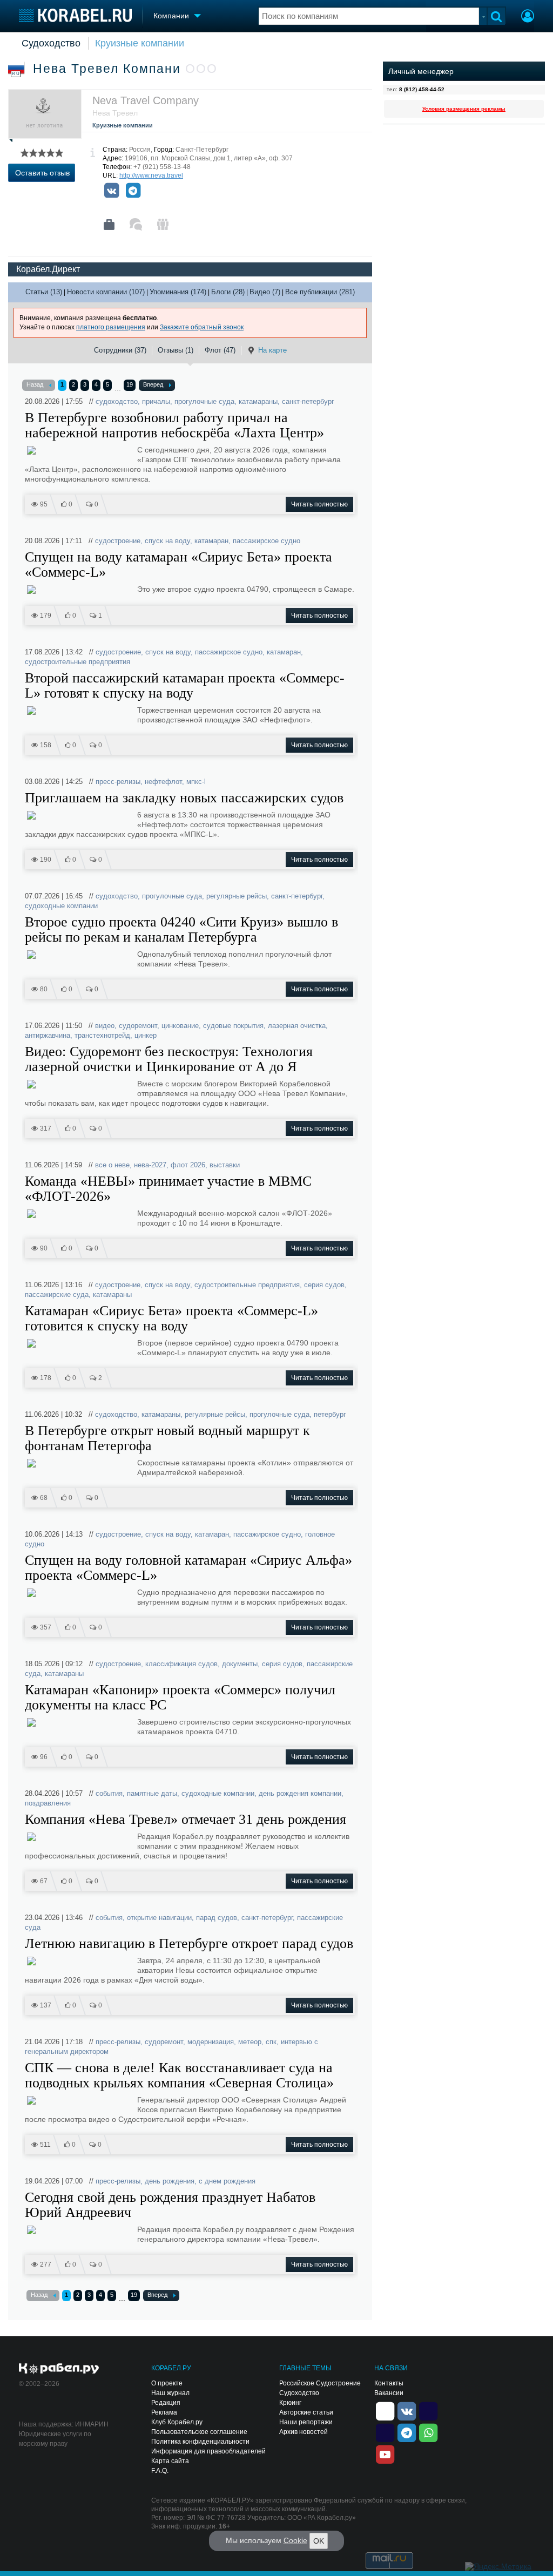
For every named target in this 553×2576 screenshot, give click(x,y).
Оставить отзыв (42, 173)
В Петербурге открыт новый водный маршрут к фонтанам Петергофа (167, 1438)
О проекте (167, 2383)
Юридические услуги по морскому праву (55, 2439)
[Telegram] (133, 191)
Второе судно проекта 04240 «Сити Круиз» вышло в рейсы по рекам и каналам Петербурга (181, 930)
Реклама (164, 2412)
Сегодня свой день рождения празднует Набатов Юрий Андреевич (170, 2205)
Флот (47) (220, 350)
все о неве (112, 1165)
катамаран (211, 541)
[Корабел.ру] (59, 2369)
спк (271, 2042)
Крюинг (290, 2403)
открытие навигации (159, 1918)
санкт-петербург (308, 401)
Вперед (153, 384)
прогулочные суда (204, 401)
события (109, 1793)
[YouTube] (385, 2453)
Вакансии (389, 2393)
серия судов (324, 1285)
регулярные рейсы (237, 896)
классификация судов (181, 1664)
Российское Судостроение (320, 2383)
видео (105, 1026)
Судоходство (51, 43)
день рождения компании (300, 1793)
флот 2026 (188, 1165)
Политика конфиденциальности (200, 2442)
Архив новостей (304, 2432)
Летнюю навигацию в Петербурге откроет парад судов (189, 1944)
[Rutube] (428, 2410)
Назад (35, 384)
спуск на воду (167, 541)
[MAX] (385, 2432)
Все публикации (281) (320, 292)
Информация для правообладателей (208, 2451)
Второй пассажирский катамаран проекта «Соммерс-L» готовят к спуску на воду (185, 686)
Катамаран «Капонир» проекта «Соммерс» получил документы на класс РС (180, 1698)
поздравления (48, 1803)
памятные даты (152, 1793)
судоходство (117, 401)
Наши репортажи (306, 2422)
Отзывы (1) (176, 350)
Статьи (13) (44, 292)
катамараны (258, 401)
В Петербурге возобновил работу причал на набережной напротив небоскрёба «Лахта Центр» (174, 425)
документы (240, 1664)
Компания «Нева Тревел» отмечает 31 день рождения (186, 1820)
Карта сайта (170, 2461)
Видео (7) (265, 292)
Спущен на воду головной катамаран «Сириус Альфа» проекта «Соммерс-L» (188, 1568)
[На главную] (75, 15)
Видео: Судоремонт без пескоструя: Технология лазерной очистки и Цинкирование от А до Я (169, 1059)
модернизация (211, 2042)
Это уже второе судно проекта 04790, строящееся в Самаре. (246, 589)
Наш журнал (170, 2393)
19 (130, 384)
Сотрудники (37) (120, 350)
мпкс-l (196, 782)
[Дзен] (385, 2410)
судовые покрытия (233, 1026)
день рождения (170, 2181)
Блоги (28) (228, 292)
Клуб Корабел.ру (177, 2422)
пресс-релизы (118, 782)
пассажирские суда (57, 1294)
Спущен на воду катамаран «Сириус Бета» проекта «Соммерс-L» (178, 565)
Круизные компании (140, 43)
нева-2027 (150, 1165)
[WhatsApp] (428, 2432)
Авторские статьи (306, 2412)
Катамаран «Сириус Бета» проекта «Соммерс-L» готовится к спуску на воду (171, 1319)
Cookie (295, 2540)
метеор (250, 2042)
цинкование (180, 1026)
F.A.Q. (160, 2471)
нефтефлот (163, 782)
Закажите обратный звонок (202, 327)
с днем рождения (227, 2181)
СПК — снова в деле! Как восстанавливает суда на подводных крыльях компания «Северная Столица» (179, 2075)
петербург (330, 1414)
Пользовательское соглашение (199, 2432)
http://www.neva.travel (151, 175)
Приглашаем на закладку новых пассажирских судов (184, 798)
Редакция (166, 2403)
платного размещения (111, 327)
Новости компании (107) (106, 292)
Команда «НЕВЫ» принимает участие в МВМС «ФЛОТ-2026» (168, 1189)
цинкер (146, 1035)
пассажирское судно (267, 541)
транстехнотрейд (102, 1035)
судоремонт (138, 1026)
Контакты (389, 2383)
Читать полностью (319, 504)
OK (319, 2541)
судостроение (118, 541)
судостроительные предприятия (77, 662)
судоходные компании (61, 906)
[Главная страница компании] (109, 225)
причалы (156, 401)
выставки (225, 1165)
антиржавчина (48, 1035)
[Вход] (528, 17)
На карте (272, 350)
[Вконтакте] (111, 191)
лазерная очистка (297, 1026)
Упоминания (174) (178, 292)
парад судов (217, 1918)
